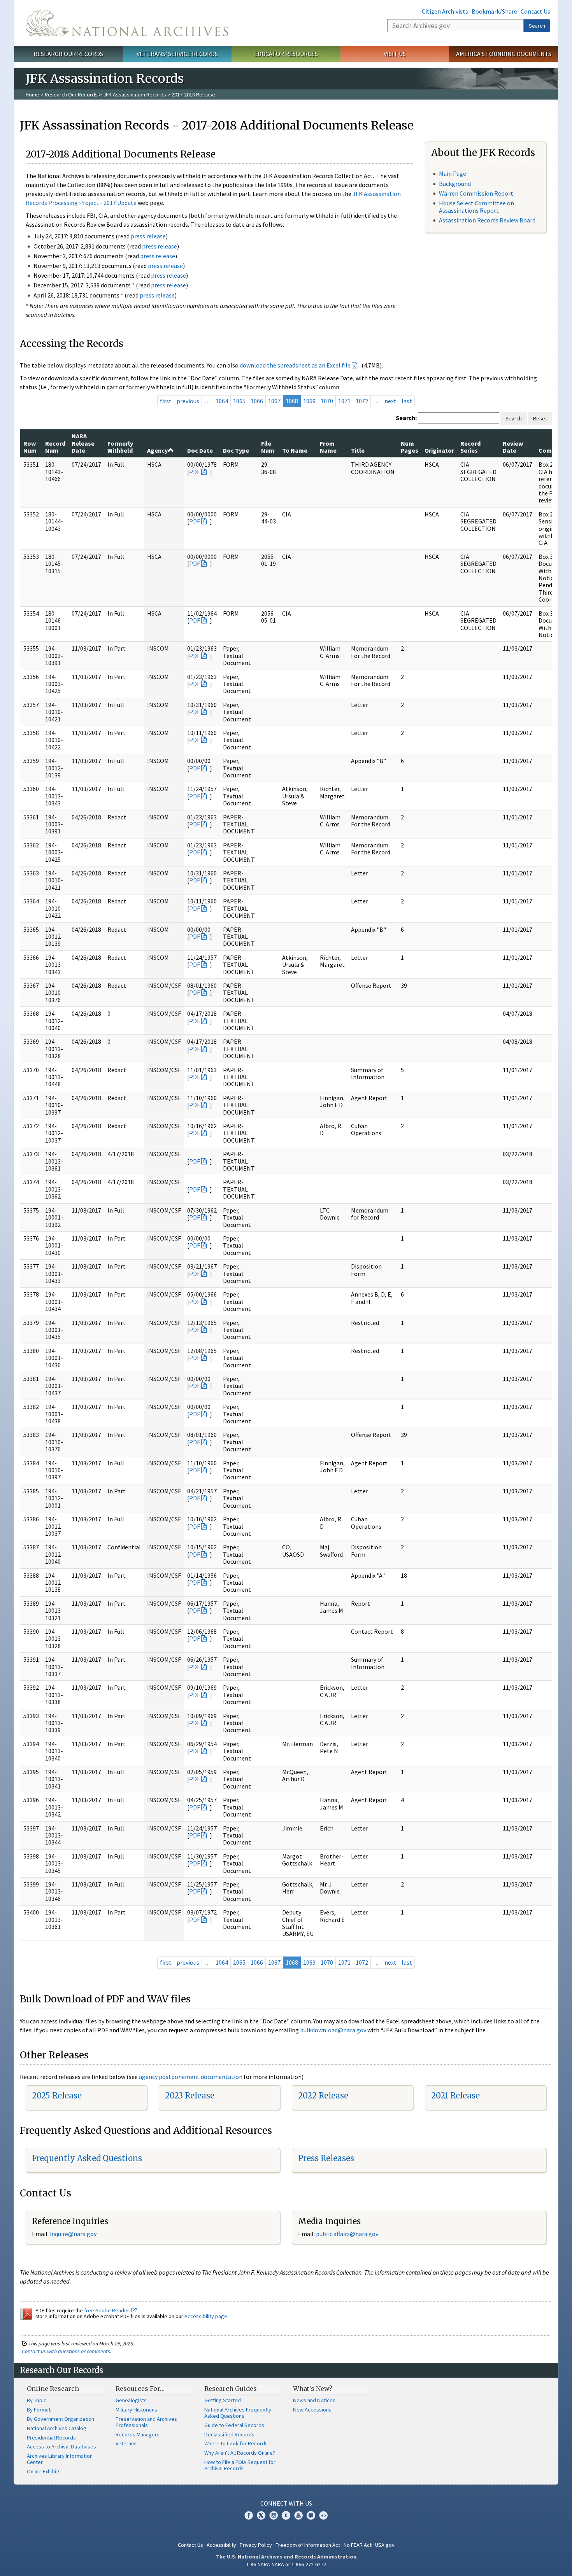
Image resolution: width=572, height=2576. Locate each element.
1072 (362, 401)
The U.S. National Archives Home (127, 23)
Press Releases (326, 2158)
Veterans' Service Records (177, 54)
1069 (309, 401)
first (166, 401)
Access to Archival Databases (61, 2446)
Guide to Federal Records (234, 2425)
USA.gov (385, 2545)
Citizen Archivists (445, 11)
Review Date (513, 447)
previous (188, 401)
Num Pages (410, 447)
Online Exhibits (44, 2471)
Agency (157, 450)
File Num (268, 447)
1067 (274, 401)
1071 (344, 401)
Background (455, 184)
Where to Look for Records (236, 2443)
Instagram (274, 2515)
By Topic (37, 2400)
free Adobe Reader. (108, 2310)
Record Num (55, 447)
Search (537, 26)
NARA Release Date (83, 443)
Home (32, 94)
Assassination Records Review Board (487, 220)
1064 (222, 401)
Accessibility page (206, 2316)
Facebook (249, 2515)
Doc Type (236, 450)
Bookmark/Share (494, 11)
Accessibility (221, 2545)
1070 (327, 401)
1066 (257, 401)
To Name (295, 450)
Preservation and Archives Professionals (146, 2422)
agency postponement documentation (191, 2077)
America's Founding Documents (504, 54)
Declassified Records (229, 2434)
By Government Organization (61, 2419)
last (407, 401)
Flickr (323, 2515)
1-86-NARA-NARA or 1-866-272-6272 (286, 2564)
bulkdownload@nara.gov (333, 2030)
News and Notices (314, 2400)
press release (148, 236)
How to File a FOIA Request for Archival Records (240, 2465)
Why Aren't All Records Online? (240, 2453)
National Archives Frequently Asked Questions (238, 2413)
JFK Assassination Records (135, 94)
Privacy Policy (256, 2545)
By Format (39, 2410)
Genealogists (131, 2400)
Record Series (470, 447)
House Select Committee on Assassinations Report (476, 207)
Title (358, 450)
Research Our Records (68, 54)
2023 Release (190, 2096)
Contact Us (535, 11)
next (390, 401)
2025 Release (57, 2096)
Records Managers (138, 2434)
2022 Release (323, 2096)
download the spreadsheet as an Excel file (295, 365)
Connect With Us (286, 2503)
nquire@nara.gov (74, 2234)
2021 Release (455, 2096)
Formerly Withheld (120, 447)
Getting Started (223, 2400)
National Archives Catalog (57, 2428)
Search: (406, 418)
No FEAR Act (358, 2545)
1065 (239, 401)
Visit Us (395, 54)
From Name (328, 447)
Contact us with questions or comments (66, 2351)
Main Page (453, 173)
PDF (195, 472)
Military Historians (136, 2410)
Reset (540, 418)
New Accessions (312, 2410)
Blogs (311, 2515)
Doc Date (200, 450)
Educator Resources (286, 54)
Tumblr (286, 2515)
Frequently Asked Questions (87, 2158)
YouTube (298, 2515)
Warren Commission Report (476, 193)
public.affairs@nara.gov (347, 2234)
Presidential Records (51, 2438)
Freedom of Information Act (308, 2545)
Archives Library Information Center (60, 2459)
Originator (439, 450)
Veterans (126, 2443)
